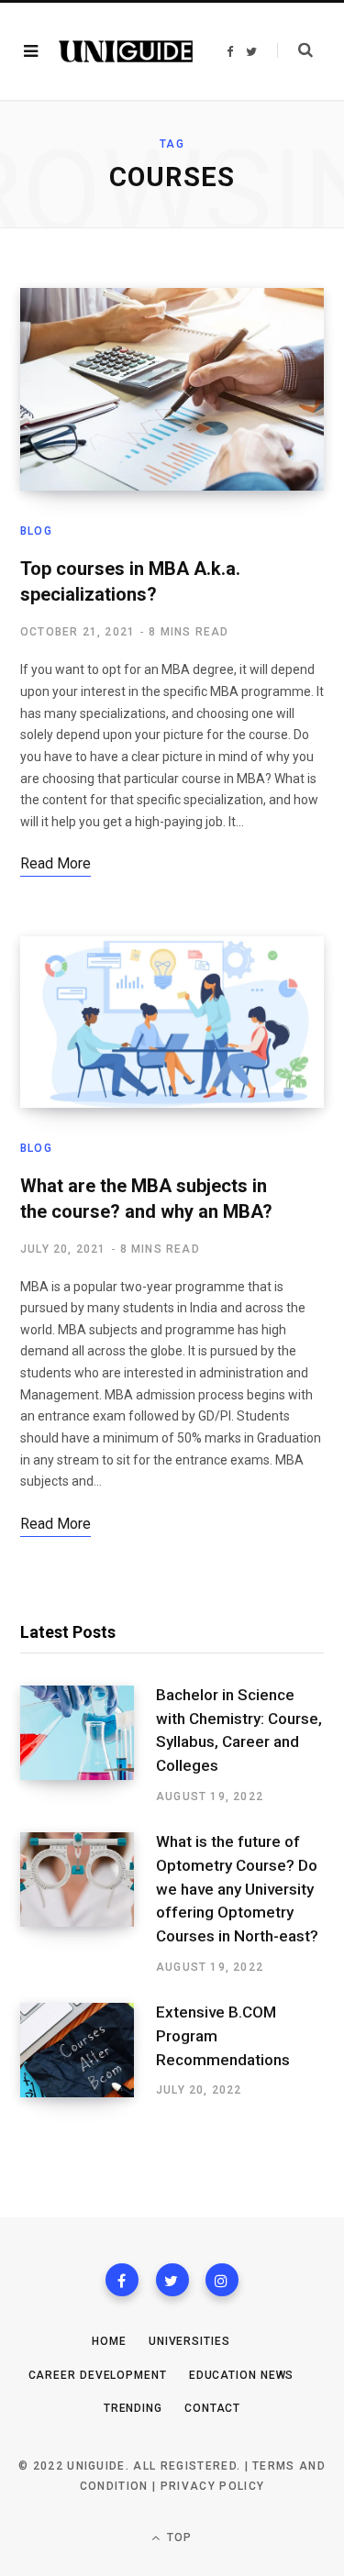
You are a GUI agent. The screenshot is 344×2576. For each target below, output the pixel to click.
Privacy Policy (212, 2486)
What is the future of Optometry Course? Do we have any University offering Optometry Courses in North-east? (237, 1889)
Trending (133, 2408)
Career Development (98, 2375)
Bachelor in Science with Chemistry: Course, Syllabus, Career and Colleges (239, 1730)
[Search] (295, 50)
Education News (242, 2375)
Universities (189, 2341)
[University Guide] (126, 51)
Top (178, 2537)
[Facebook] (122, 2280)
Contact (212, 2408)
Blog (36, 531)
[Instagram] (222, 2280)
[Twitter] (172, 2280)
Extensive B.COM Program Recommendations (223, 2036)
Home (109, 2341)
